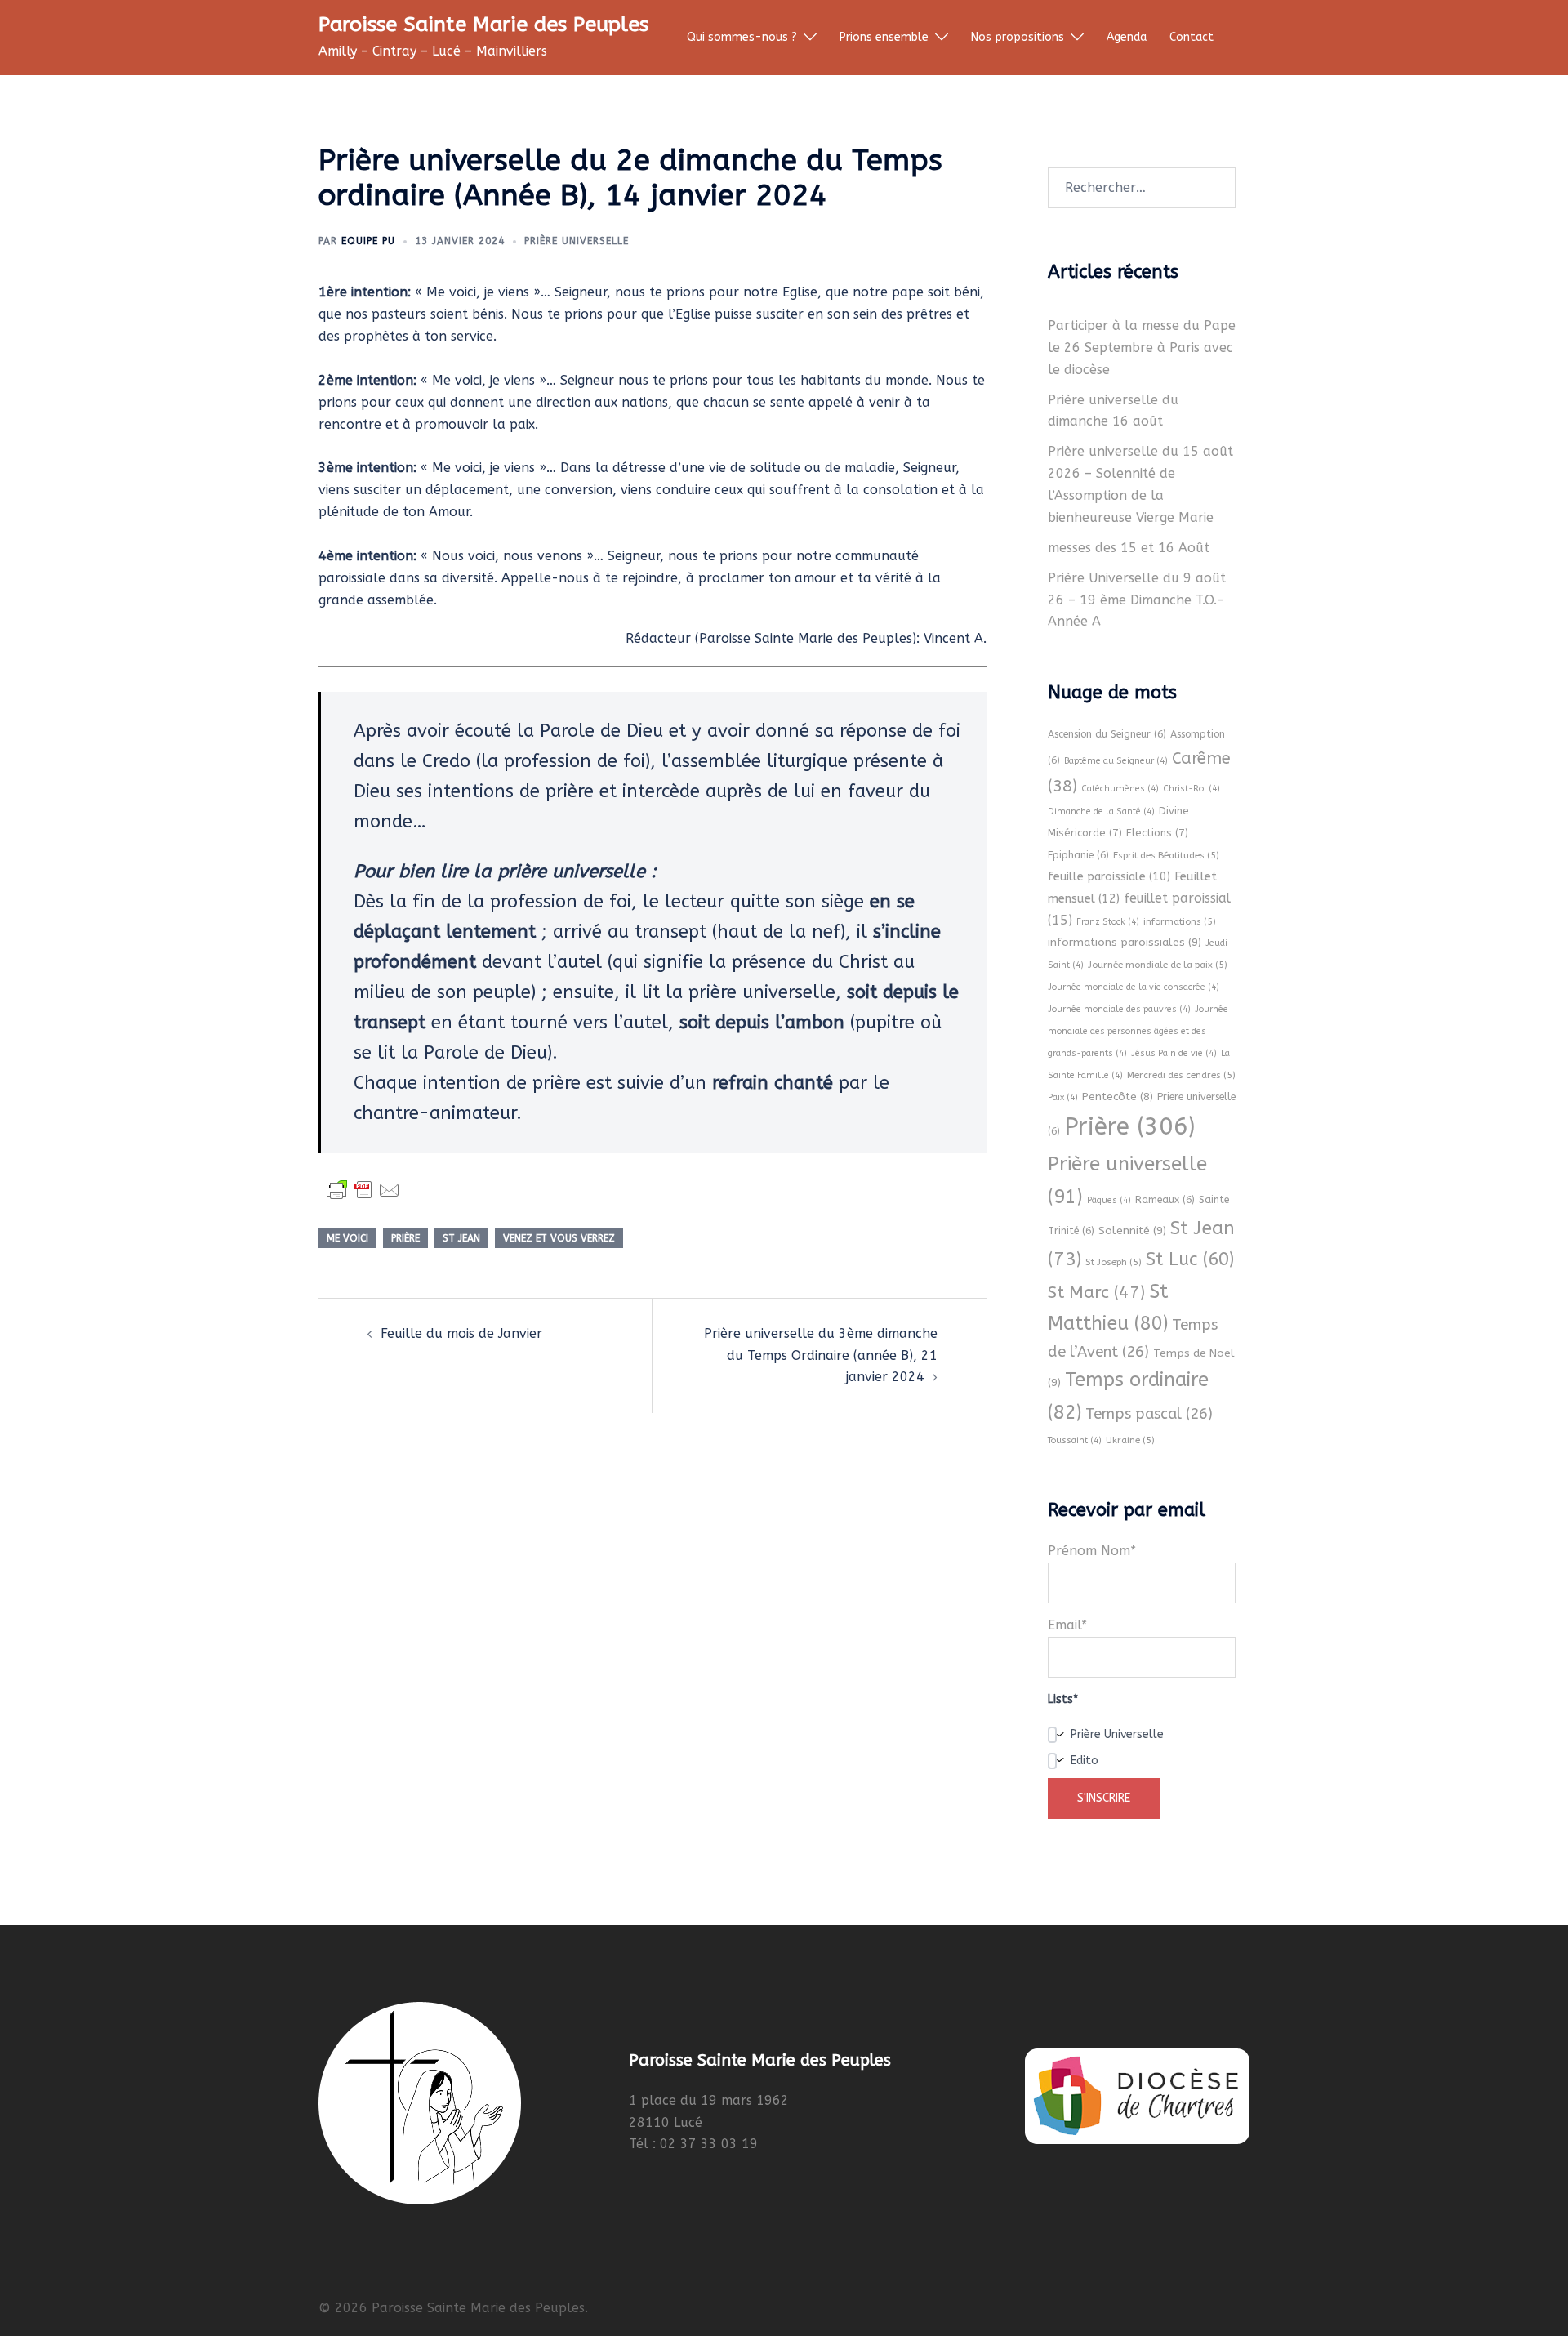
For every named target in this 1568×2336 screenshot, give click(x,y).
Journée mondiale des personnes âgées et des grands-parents (1138, 1031)
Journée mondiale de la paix (1158, 965)
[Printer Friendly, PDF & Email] (363, 1190)
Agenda (1127, 37)
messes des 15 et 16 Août (1129, 548)
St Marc (1096, 1292)
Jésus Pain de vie (1174, 1053)
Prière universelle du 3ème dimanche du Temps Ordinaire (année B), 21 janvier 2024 (821, 1355)
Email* (1067, 1625)
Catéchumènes (1120, 789)
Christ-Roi (1192, 789)
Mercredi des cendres (1181, 1075)
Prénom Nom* (1092, 1551)
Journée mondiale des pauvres (1119, 1009)
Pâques (1109, 1200)
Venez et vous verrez (559, 1238)
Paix (1063, 1097)
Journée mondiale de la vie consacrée (1134, 987)
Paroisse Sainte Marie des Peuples (483, 25)
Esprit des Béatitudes (1166, 855)
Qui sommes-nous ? (742, 37)
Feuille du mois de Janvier (461, 1333)
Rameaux (1165, 1200)
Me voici (347, 1238)
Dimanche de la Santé (1101, 811)
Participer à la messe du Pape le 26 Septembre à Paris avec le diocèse (1142, 348)
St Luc (1190, 1259)
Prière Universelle (577, 241)
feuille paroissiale (1109, 877)
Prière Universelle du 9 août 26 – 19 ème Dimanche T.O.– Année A (1137, 600)
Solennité (1132, 1230)
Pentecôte (1118, 1097)
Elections (1157, 833)
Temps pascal (1149, 1414)
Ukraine (1130, 1440)
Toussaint (1075, 1440)
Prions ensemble (884, 37)
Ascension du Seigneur (1107, 734)
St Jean (461, 1238)
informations (1180, 921)
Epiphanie (1078, 855)
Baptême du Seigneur (1116, 761)
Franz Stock (1108, 922)
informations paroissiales (1125, 942)
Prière (405, 1238)
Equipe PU (368, 241)
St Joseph (1114, 1262)
